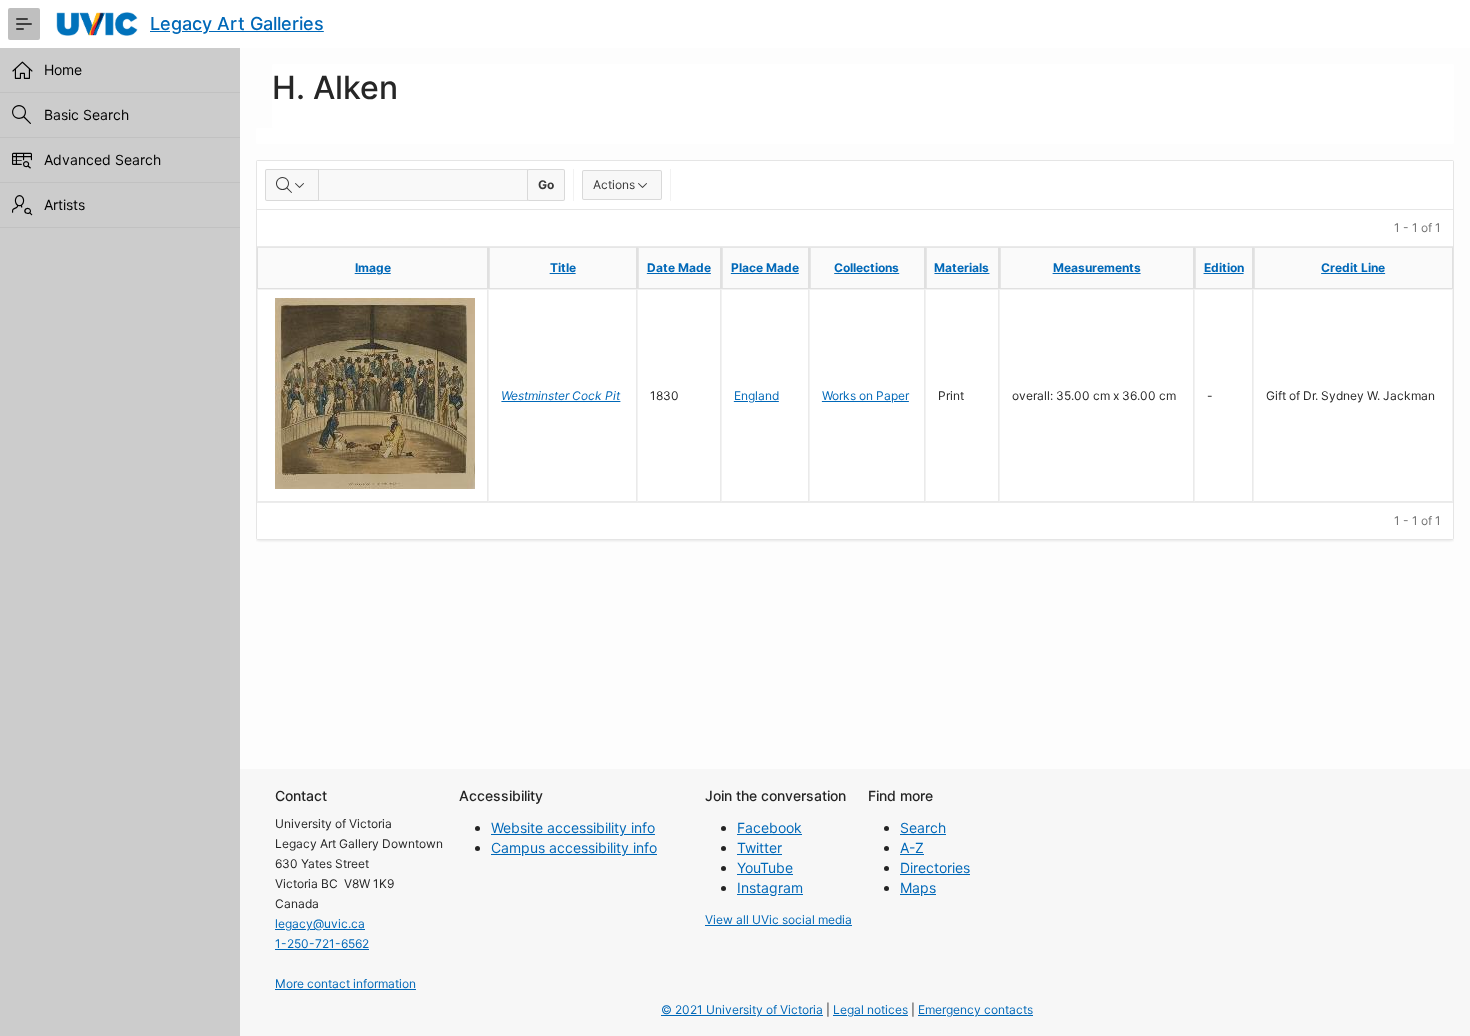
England (756, 395)
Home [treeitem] (63, 69)
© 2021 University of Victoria (742, 1009)
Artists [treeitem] (64, 204)
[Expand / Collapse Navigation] (24, 24)
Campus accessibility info (574, 847)
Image (373, 267)
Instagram (770, 887)
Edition (1224, 267)
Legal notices (870, 1009)
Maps (918, 887)
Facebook (769, 827)
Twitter (759, 847)
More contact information (345, 983)
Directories (935, 867)
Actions (614, 184)
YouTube (765, 867)
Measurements (1097, 267)
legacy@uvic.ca (320, 923)
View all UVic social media (778, 919)
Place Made (765, 267)
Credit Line (1353, 267)
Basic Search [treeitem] (86, 114)
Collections (866, 267)
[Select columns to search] (292, 185)
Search (923, 827)
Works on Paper (865, 395)
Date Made (679, 267)
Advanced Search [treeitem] (102, 159)
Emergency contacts (975, 1009)
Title (563, 267)
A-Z (912, 847)
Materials (961, 267)
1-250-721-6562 (322, 943)
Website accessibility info (573, 827)
